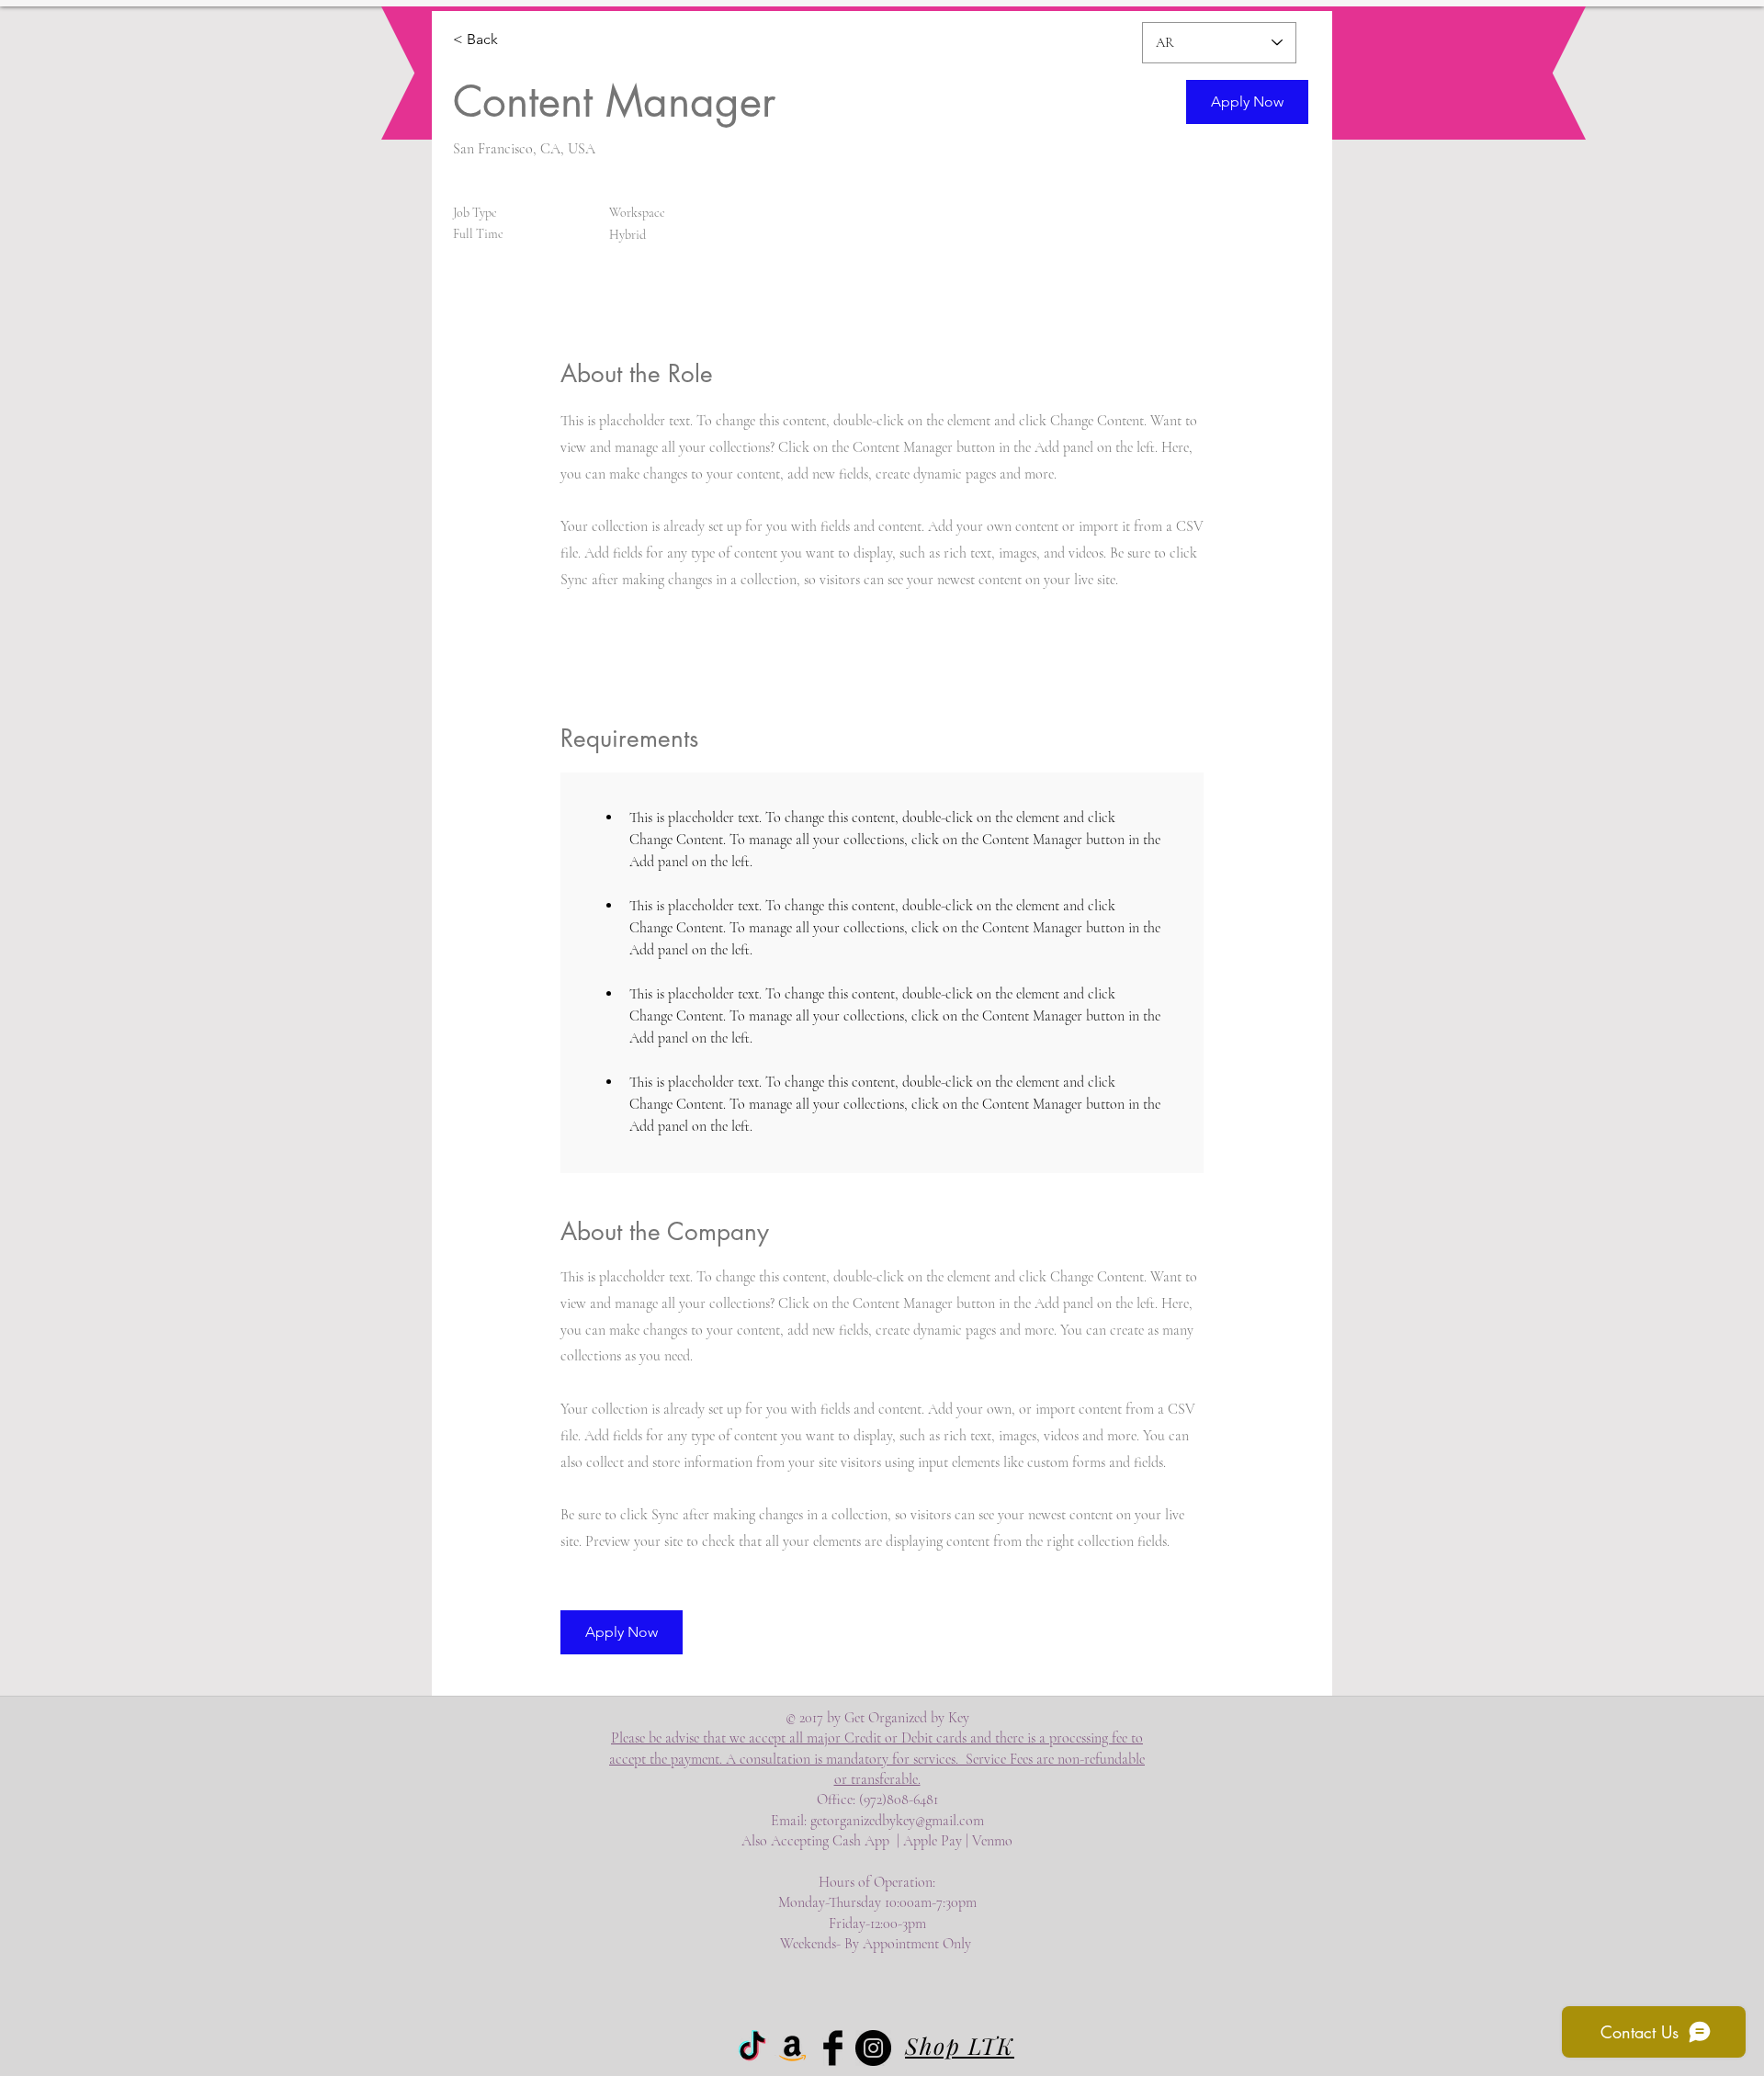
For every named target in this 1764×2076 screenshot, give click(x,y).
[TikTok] (752, 2048)
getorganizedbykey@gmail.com (897, 1821)
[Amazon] (792, 2048)
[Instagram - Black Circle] (873, 2048)
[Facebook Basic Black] (833, 2048)
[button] (1247, 102)
